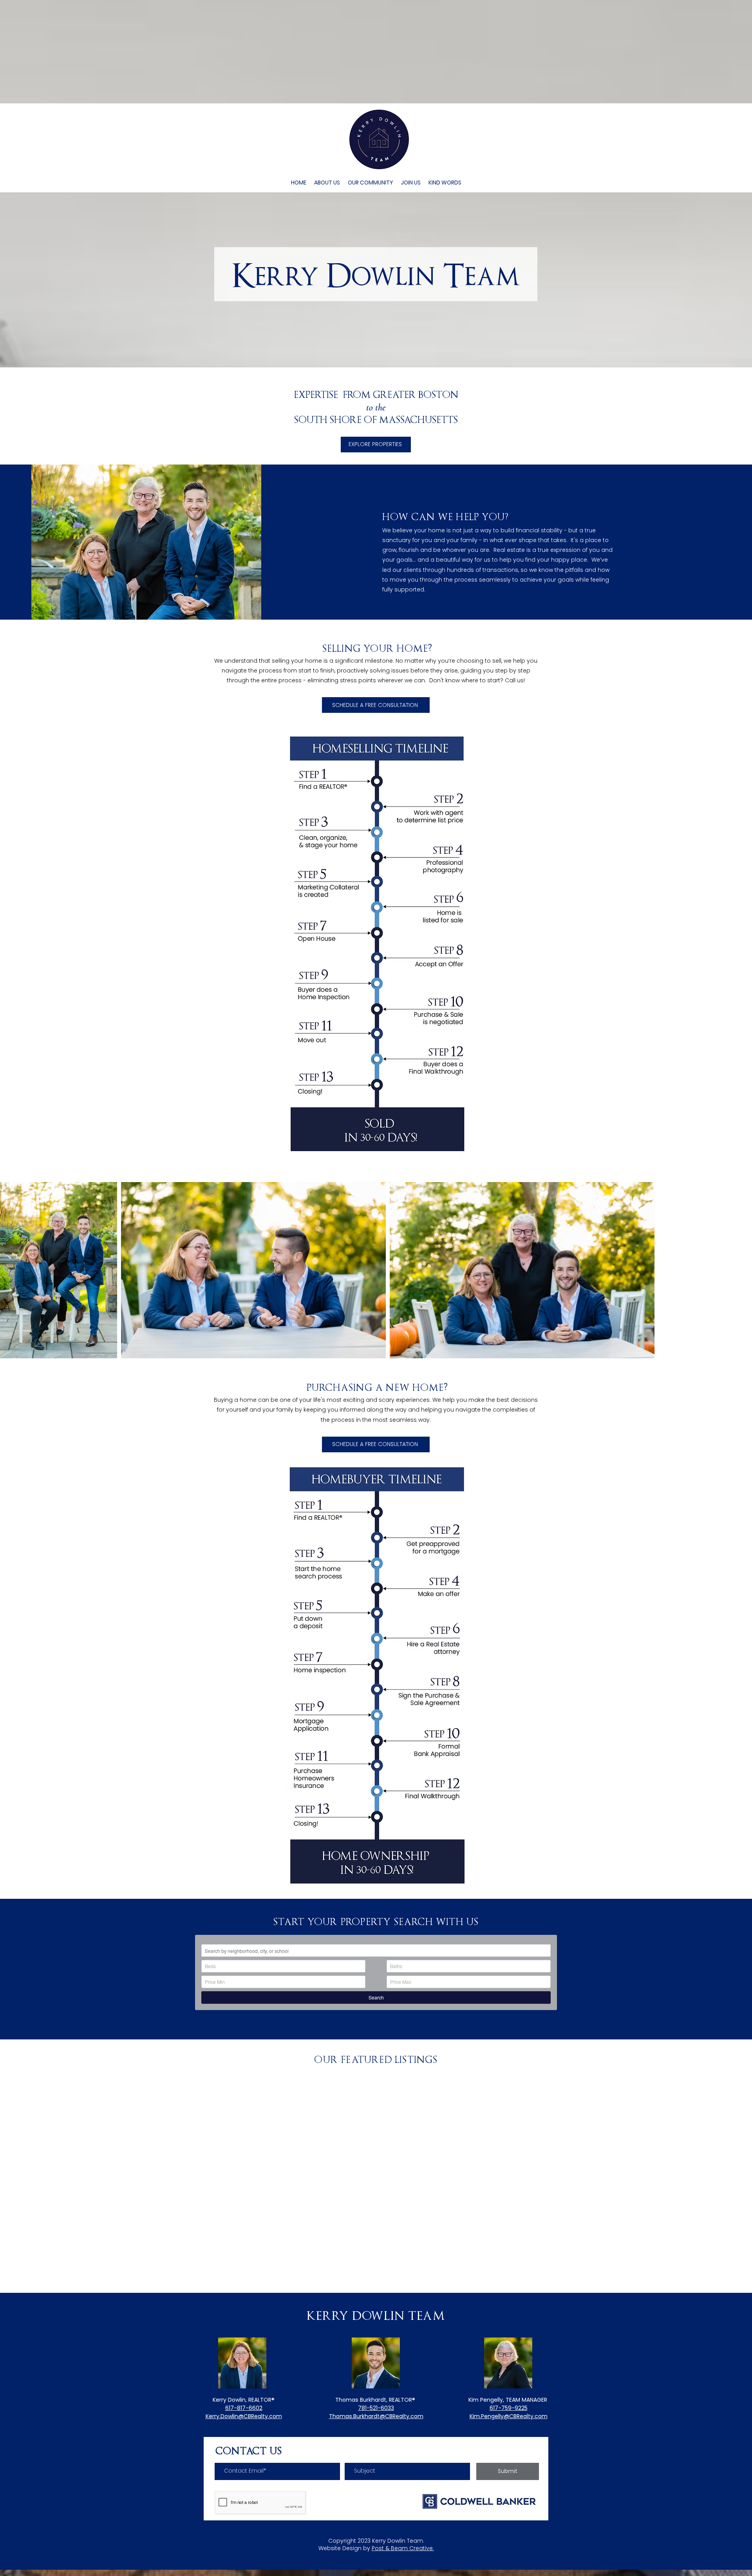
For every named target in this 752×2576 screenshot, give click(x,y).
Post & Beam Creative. (403, 2548)
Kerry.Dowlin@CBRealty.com (244, 2416)
